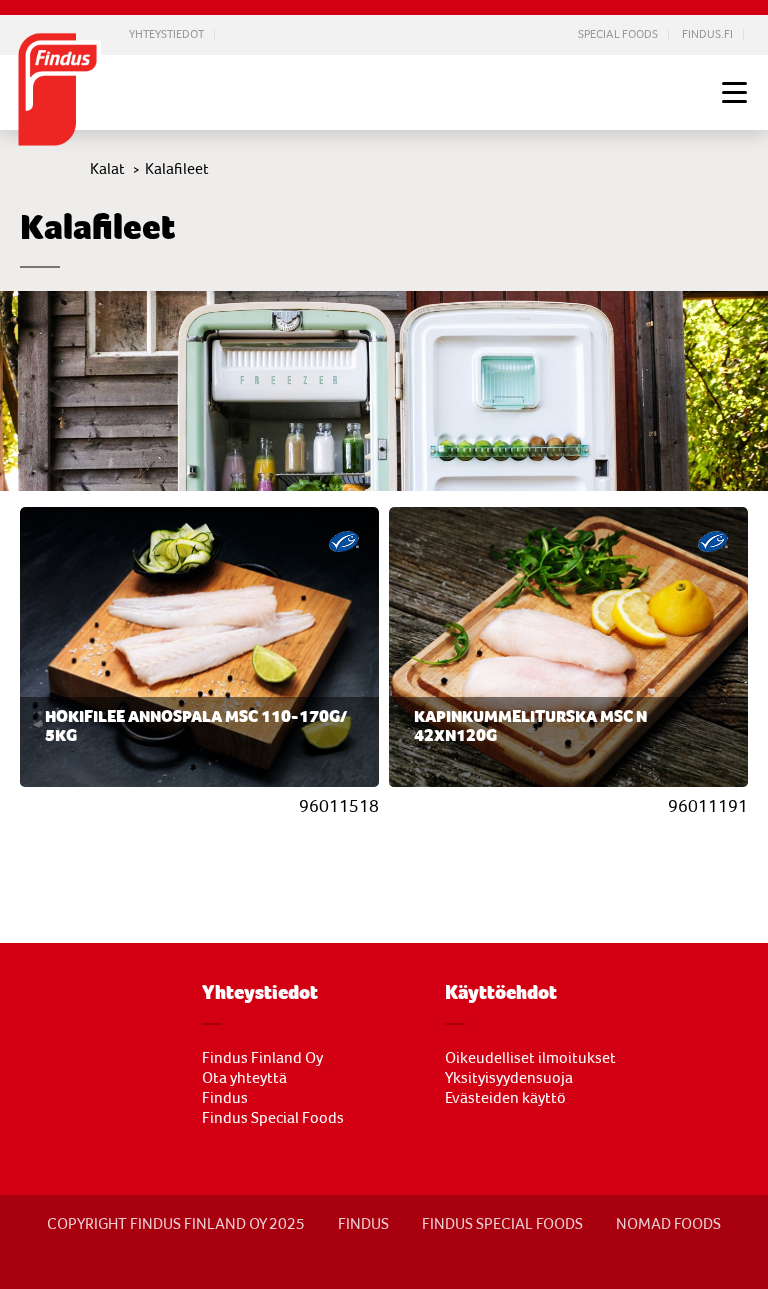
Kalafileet (177, 169)
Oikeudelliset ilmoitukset (530, 1058)
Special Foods (618, 35)
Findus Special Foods (273, 1118)
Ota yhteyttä (244, 1078)
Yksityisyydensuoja (509, 1078)
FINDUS (363, 1224)
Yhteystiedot (166, 35)
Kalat (107, 169)
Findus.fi (707, 35)
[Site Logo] (60, 91)
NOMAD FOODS (668, 1224)
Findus (225, 1098)
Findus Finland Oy (262, 1058)
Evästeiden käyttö (505, 1098)
